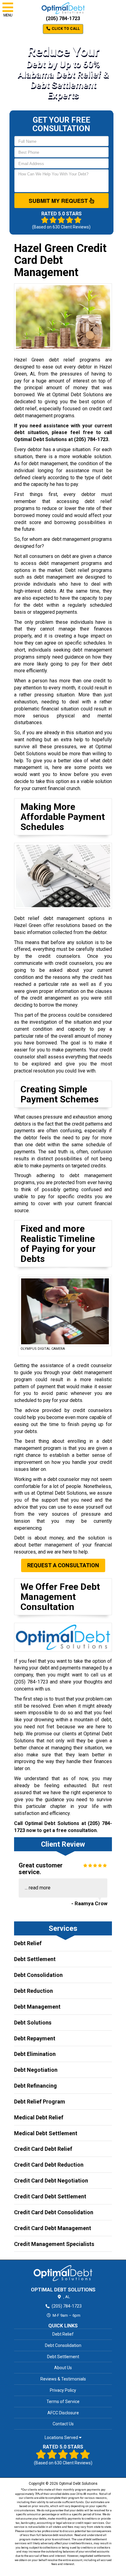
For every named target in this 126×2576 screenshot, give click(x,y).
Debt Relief (28, 1943)
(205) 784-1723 (63, 18)
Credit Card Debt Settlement (50, 2196)
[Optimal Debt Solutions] (63, 2273)
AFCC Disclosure (63, 2413)
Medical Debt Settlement (46, 2133)
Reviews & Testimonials (63, 2379)
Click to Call (65, 29)
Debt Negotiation (36, 2070)
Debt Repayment (35, 2038)
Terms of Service (63, 2402)
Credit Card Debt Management (53, 2228)
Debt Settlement (35, 1959)
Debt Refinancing (35, 2086)
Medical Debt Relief (39, 2117)
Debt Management (37, 2007)
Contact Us (63, 2424)
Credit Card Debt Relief (43, 2149)
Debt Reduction (33, 1991)
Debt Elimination (35, 2054)
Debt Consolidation (38, 1975)
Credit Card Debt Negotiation (51, 2181)
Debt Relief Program (40, 2102)
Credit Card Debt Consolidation (54, 2212)
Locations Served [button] (62, 2438)
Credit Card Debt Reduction (49, 2165)
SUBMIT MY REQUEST (59, 201)
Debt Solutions (33, 2023)
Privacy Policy (63, 2390)
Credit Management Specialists (54, 2244)
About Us (63, 2368)
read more (40, 1888)
